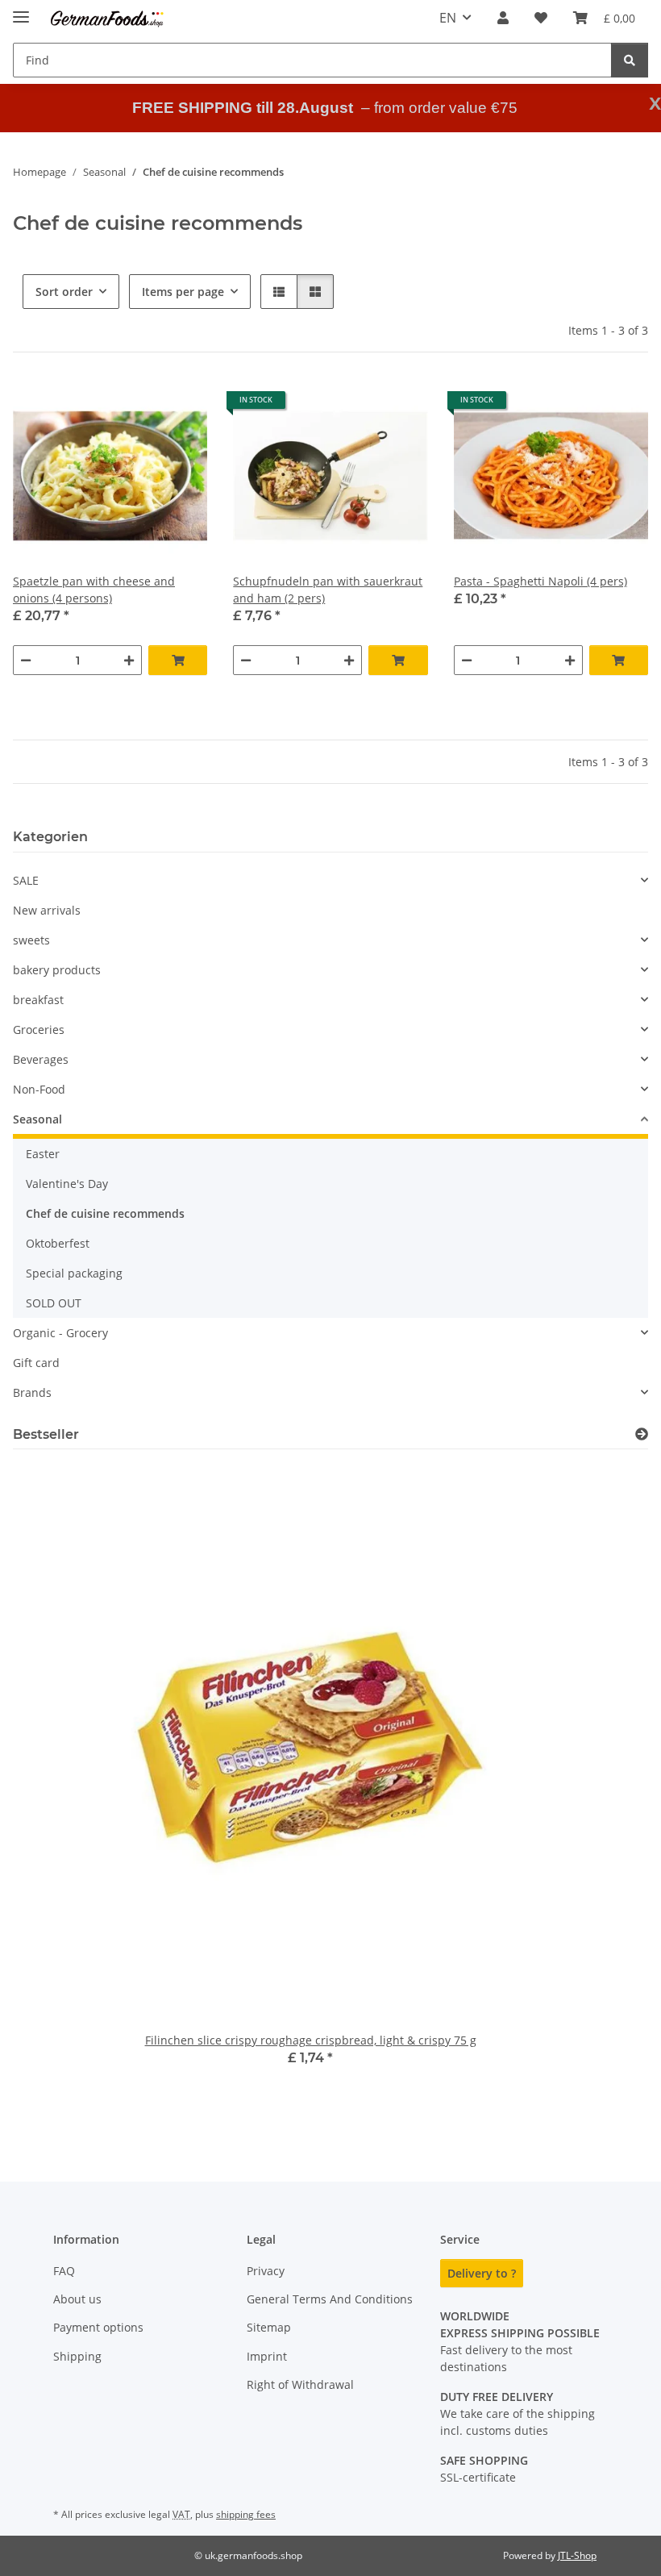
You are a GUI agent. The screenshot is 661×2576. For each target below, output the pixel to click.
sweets (31, 940)
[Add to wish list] (180, 406)
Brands (32, 1392)
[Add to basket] (178, 660)
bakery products (57, 970)
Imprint (267, 2356)
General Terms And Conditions (330, 2299)
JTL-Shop (577, 2555)
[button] (503, 18)
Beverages (41, 1059)
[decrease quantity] (26, 660)
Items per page (183, 292)
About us (77, 2299)
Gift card (36, 1363)
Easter (43, 1154)
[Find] (630, 60)
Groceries (39, 1030)
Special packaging (74, 1273)
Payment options (98, 2327)
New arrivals (47, 910)
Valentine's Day (67, 1184)
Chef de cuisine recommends (105, 1213)
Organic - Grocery (60, 1333)
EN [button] (448, 18)
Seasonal (37, 1119)
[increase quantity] (129, 660)
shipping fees (246, 2514)
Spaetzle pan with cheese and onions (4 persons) (94, 590)
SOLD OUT (54, 1303)
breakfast (38, 1000)
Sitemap (269, 2327)
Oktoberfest (58, 1243)
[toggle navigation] (21, 10)
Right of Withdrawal (300, 2384)
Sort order (64, 292)
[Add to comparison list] (138, 406)
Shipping (77, 2356)
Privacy (266, 2271)
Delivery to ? (482, 2273)
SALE (26, 880)
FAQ (64, 2271)
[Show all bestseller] (642, 1434)
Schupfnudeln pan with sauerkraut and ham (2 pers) (328, 590)
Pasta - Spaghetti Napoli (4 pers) (540, 581)
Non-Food (39, 1089)
